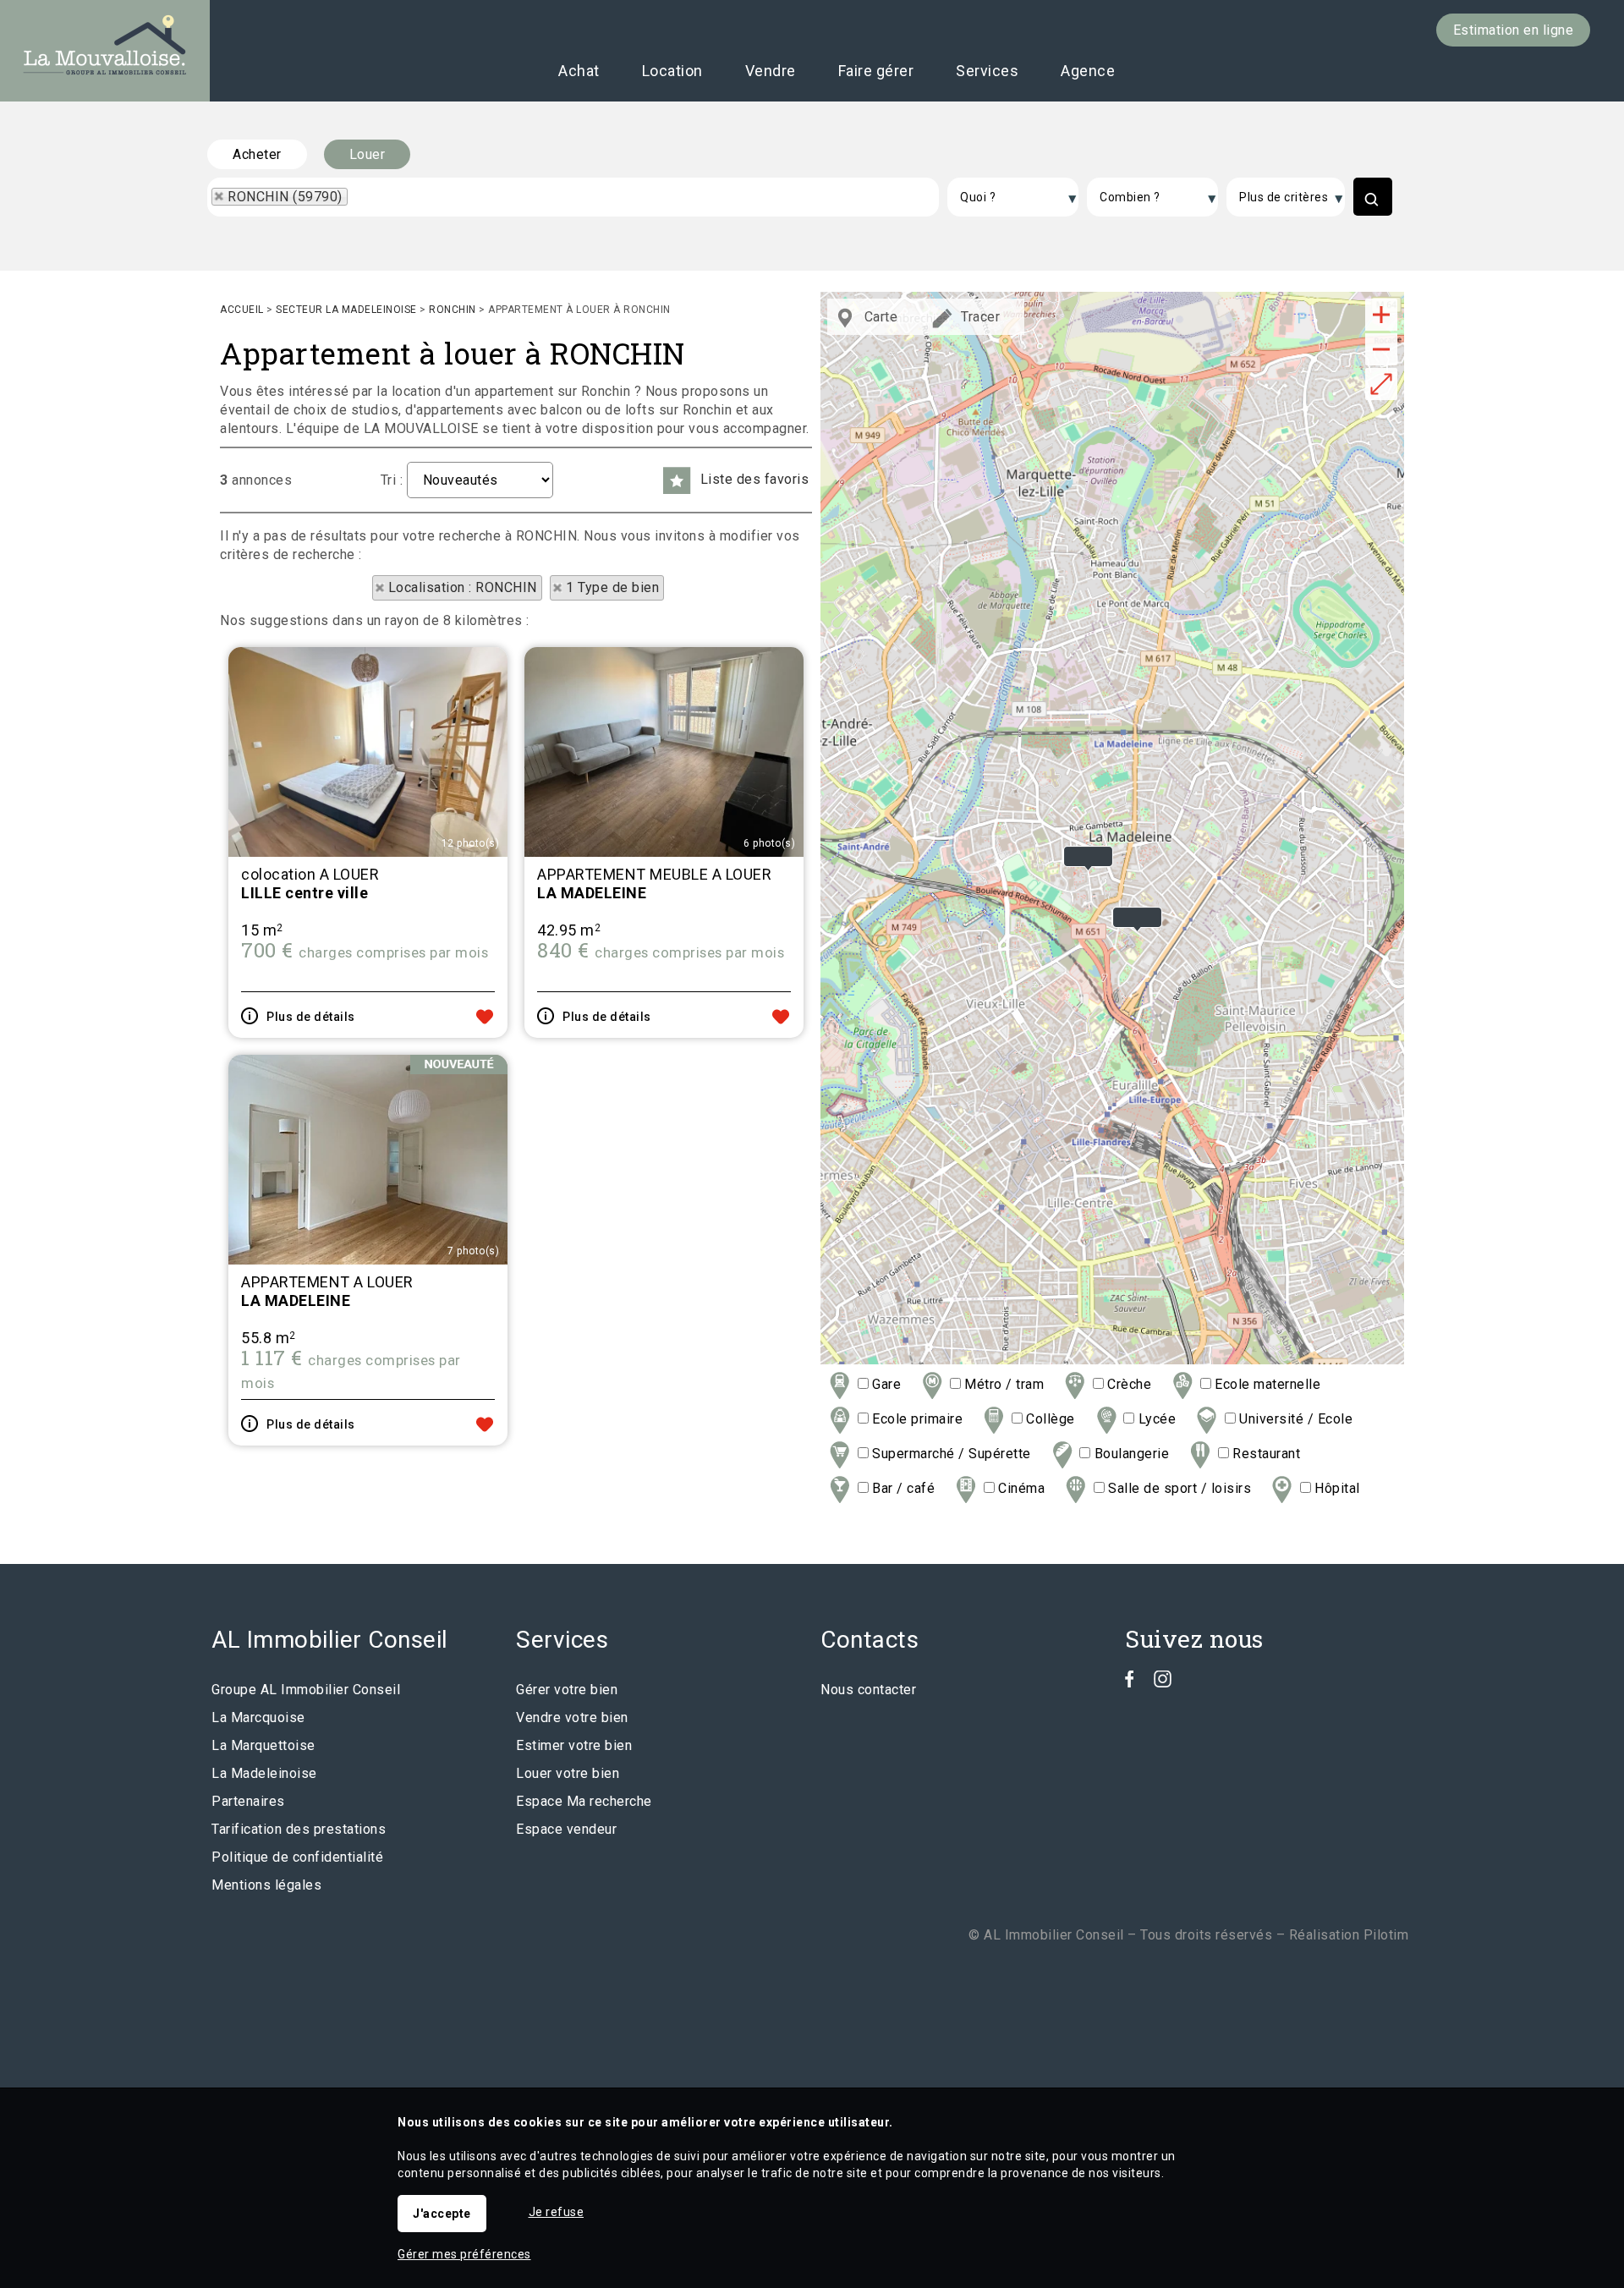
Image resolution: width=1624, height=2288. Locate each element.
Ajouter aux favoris (485, 1017)
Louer (368, 154)
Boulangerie (1130, 1454)
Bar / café (902, 1488)
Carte (879, 317)
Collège (1049, 1419)
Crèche (1127, 1384)
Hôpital (1336, 1488)
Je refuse (557, 2212)
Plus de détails (311, 1017)
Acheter (257, 154)
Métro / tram (1002, 1384)
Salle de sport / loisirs (1178, 1488)
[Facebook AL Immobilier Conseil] (1130, 1683)
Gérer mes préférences (464, 2254)
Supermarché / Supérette (950, 1454)
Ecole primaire (916, 1419)
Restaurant (1265, 1454)
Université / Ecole (1294, 1419)
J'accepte (442, 2214)
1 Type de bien (612, 587)
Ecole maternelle (1266, 1384)
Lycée (1155, 1419)
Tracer (979, 317)
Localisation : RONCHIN (463, 587)
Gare (885, 1384)
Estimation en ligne (1514, 30)
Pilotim (1386, 1935)
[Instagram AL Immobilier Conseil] (1163, 1683)
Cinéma (1020, 1488)
